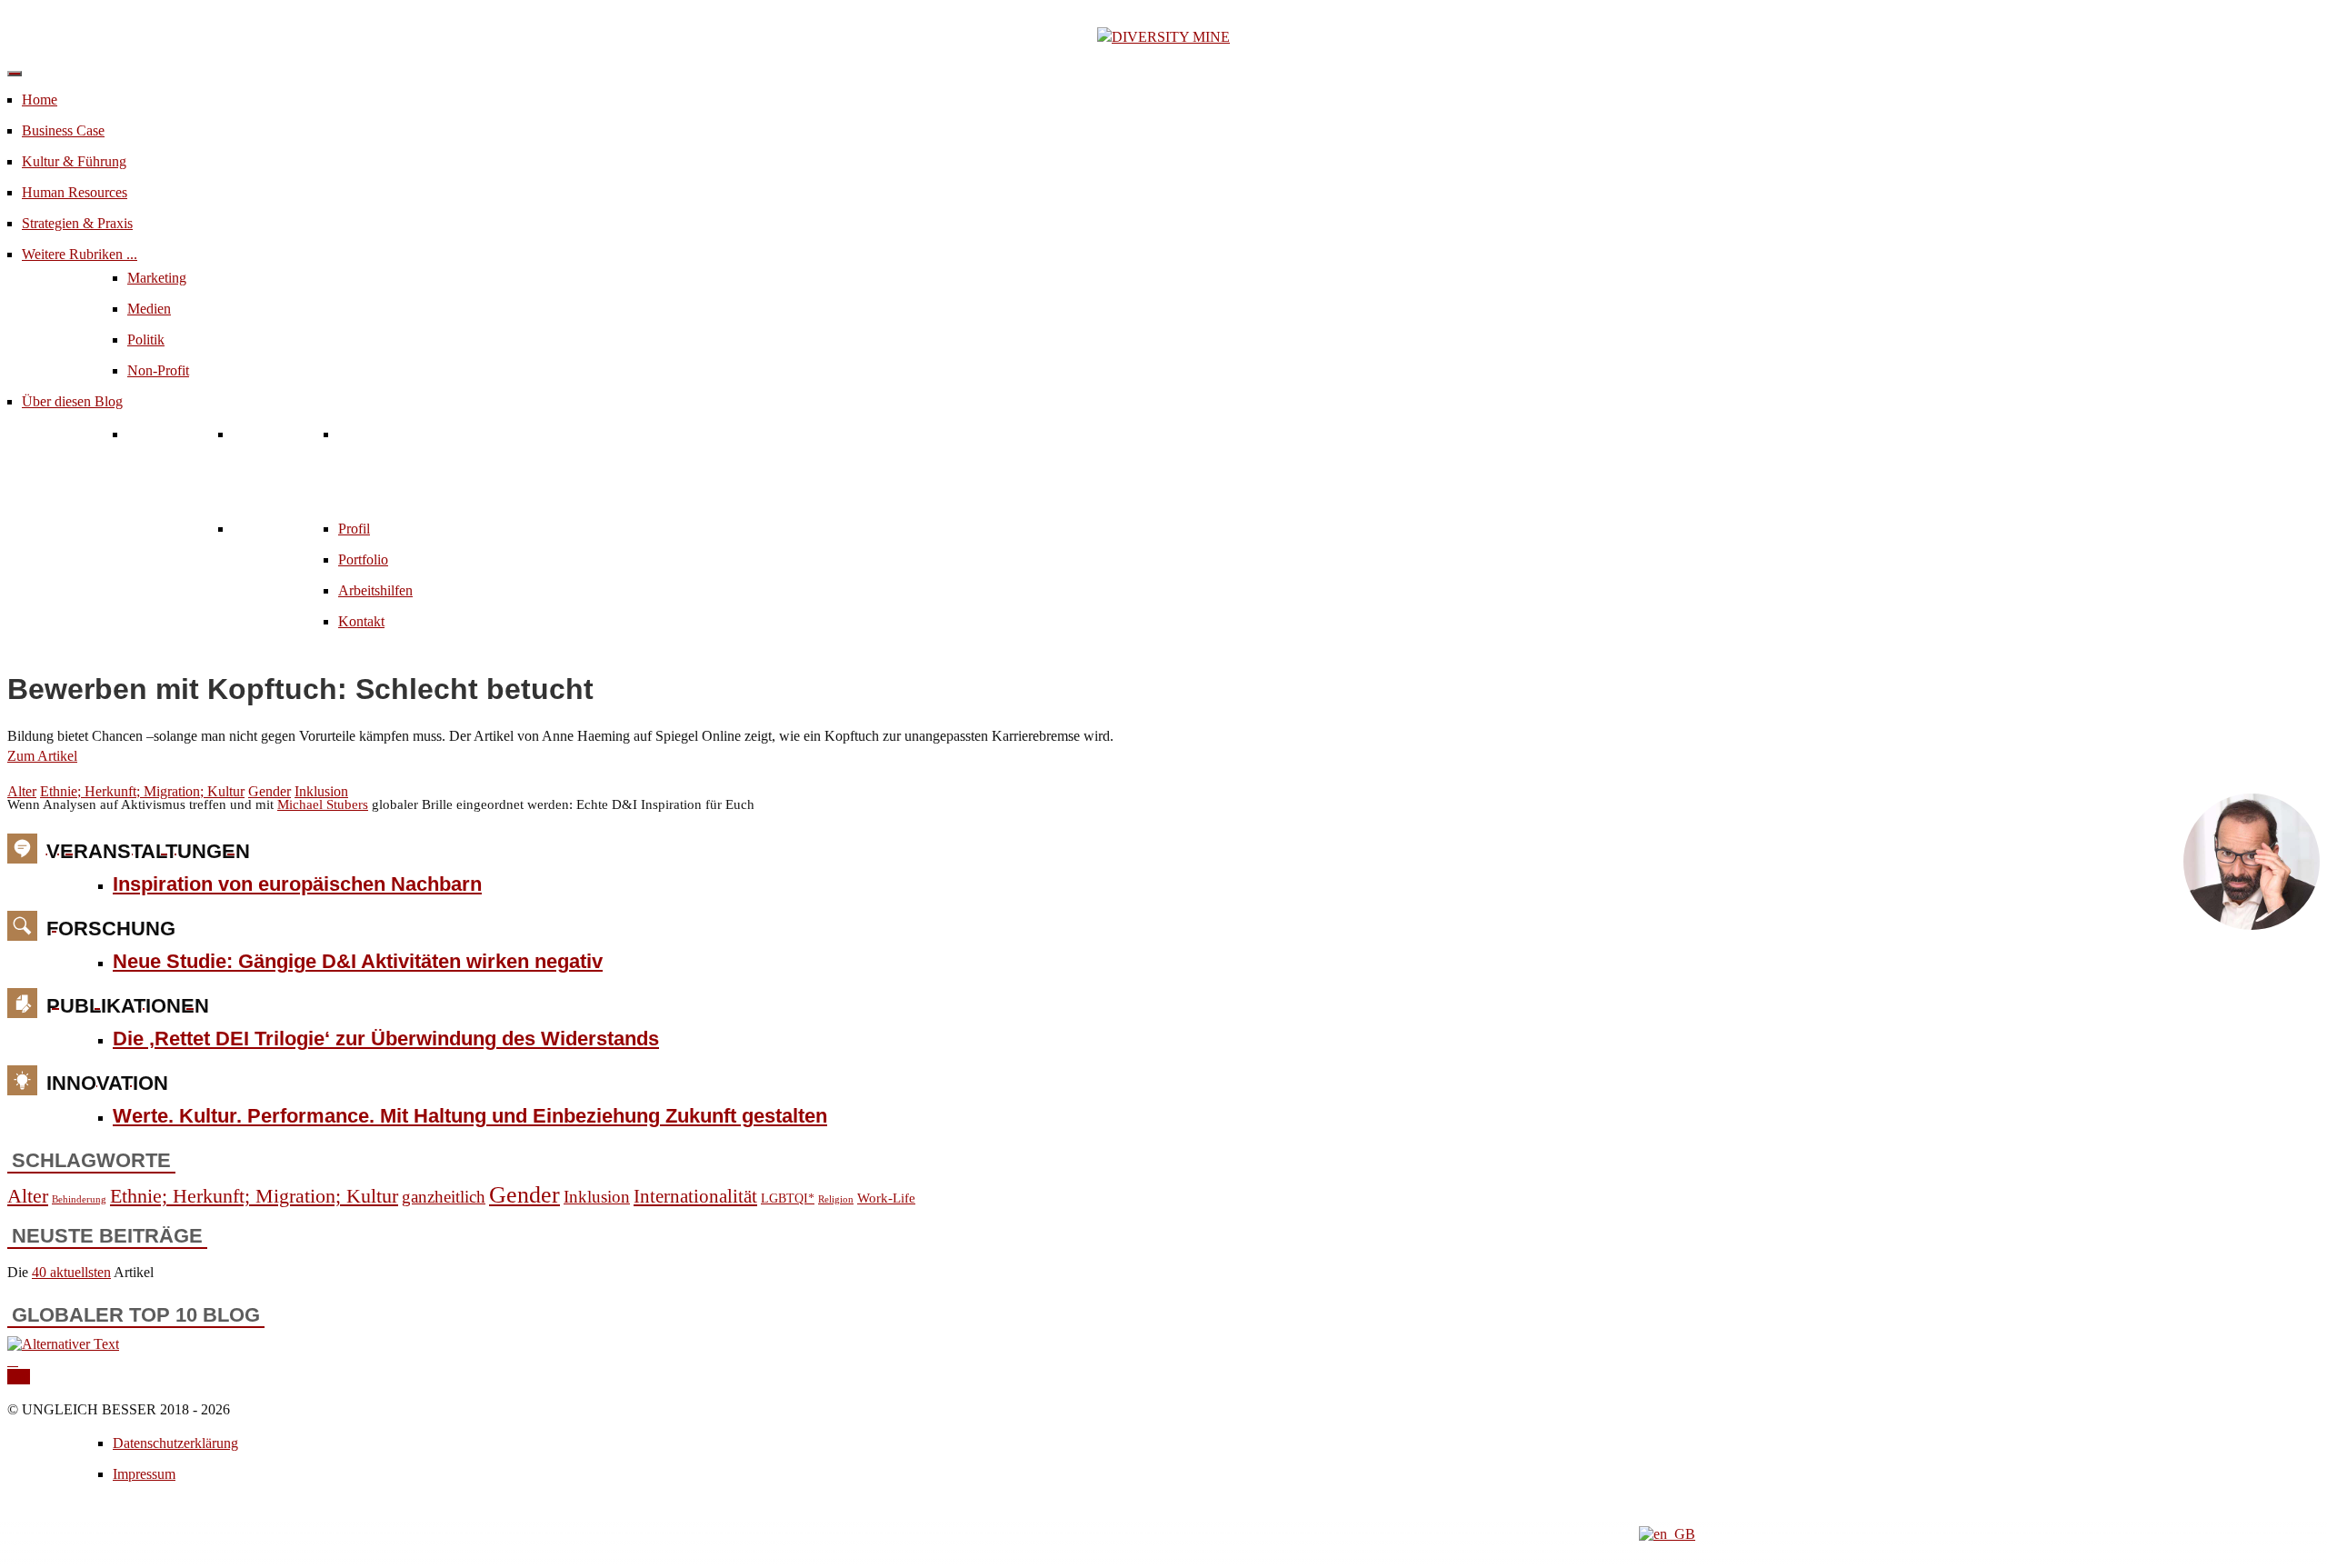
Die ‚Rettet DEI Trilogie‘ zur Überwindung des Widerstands (386, 1039)
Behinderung (79, 1199)
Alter (22, 791)
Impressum (144, 1474)
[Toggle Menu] (15, 74)
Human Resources (75, 192)
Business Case (63, 130)
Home (40, 100)
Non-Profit (158, 370)
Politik (146, 340)
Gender (270, 791)
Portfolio (363, 559)
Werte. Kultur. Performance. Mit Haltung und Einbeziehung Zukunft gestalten (470, 1116)
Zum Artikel (42, 756)
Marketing (157, 278)
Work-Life (886, 1198)
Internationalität (695, 1196)
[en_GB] (1667, 1534)
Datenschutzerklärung (175, 1443)
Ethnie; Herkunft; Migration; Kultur (142, 791)
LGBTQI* (788, 1198)
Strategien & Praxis (77, 223)
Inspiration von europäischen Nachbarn (297, 884)
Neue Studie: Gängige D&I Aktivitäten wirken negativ (358, 961)
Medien (149, 309)
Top (19, 1377)
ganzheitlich (444, 1197)
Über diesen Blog (72, 401)
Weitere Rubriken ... (80, 254)
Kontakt (361, 621)
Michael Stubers (323, 804)
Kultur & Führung (74, 161)
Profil (354, 529)
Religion (836, 1199)
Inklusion (321, 791)
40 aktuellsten (71, 1272)
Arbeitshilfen (375, 590)
